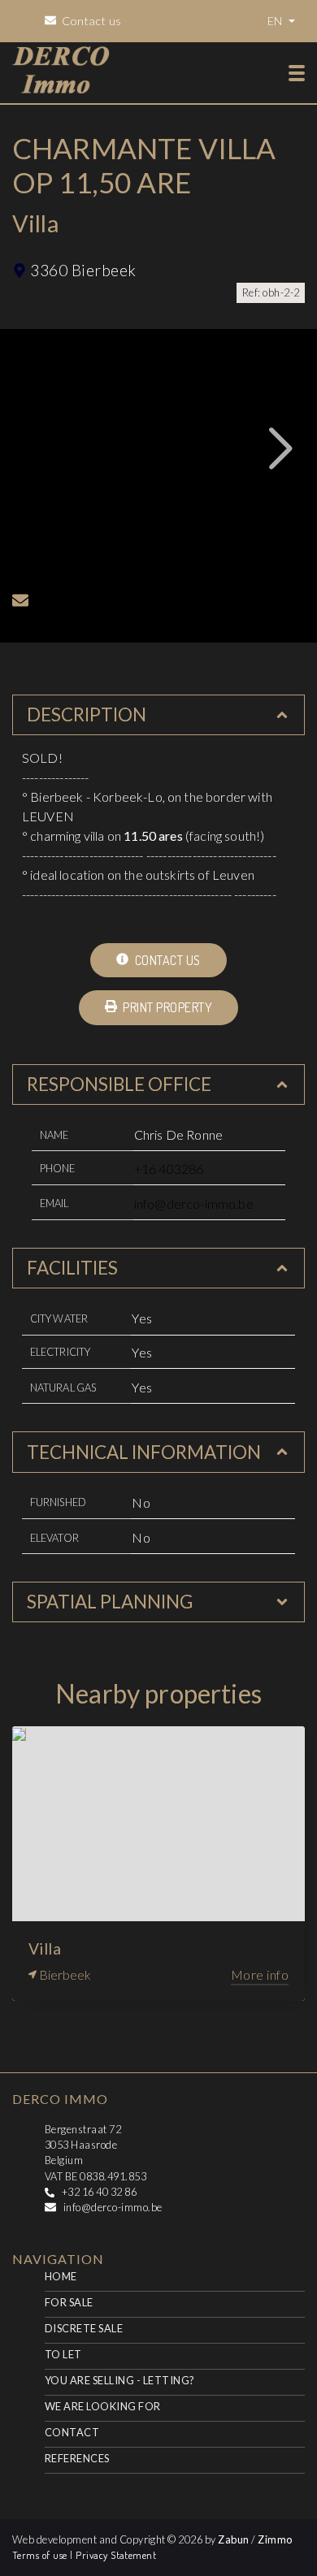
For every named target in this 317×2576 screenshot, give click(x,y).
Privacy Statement (116, 2555)
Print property (166, 1007)
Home (61, 2276)
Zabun (233, 2539)
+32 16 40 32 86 (99, 2192)
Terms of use (41, 2555)
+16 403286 (169, 1169)
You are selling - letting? (119, 2380)
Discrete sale (84, 2328)
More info (260, 1974)
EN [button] (276, 21)
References (77, 2458)
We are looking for (103, 2406)
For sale (69, 2302)
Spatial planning (110, 1602)
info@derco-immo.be (194, 1204)
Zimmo (275, 2539)
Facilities (72, 1268)
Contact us (166, 960)
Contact (72, 2432)
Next (281, 448)
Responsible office (119, 1084)
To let (63, 2354)
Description (87, 714)
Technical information (144, 1452)
